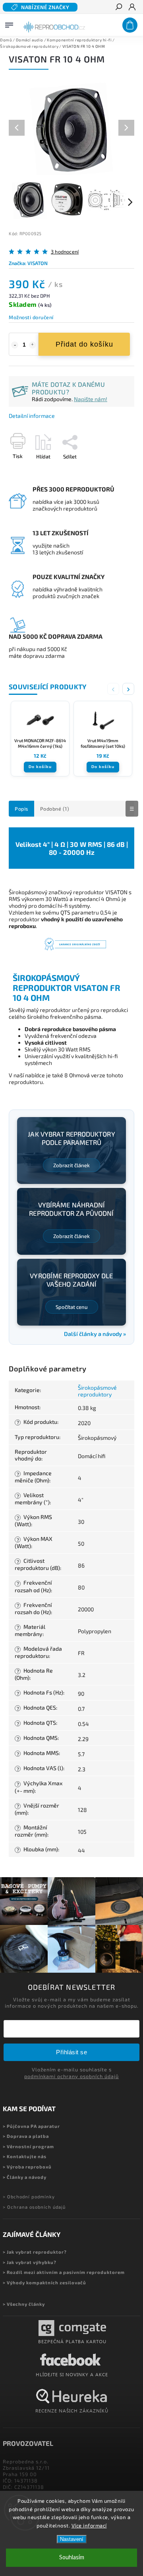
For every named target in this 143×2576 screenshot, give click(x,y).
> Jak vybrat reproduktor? (35, 2252)
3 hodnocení (65, 252)
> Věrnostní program (28, 2146)
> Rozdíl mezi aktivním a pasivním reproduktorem (64, 2272)
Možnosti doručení (31, 317)
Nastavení (72, 2539)
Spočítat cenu (72, 1307)
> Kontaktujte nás (25, 2156)
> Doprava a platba (26, 2136)
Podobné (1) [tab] (55, 809)
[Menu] (9, 23)
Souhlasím (72, 2557)
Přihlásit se (71, 2052)
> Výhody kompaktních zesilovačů (44, 2283)
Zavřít (114, 470)
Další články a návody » (95, 1334)
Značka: (28, 263)
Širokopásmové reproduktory (97, 1391)
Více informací (89, 2525)
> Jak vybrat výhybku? (30, 2262)
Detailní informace (32, 416)
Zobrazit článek (71, 1165)
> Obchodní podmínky (29, 2197)
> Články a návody (25, 2177)
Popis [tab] (21, 809)
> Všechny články (24, 2304)
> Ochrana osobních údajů (34, 2207)
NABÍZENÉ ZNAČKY (45, 7)
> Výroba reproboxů (27, 2167)
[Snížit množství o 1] (15, 345)
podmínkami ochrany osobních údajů (71, 2076)
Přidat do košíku (84, 344)
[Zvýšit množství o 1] (33, 345)
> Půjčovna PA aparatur (31, 2126)
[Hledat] (118, 8)
